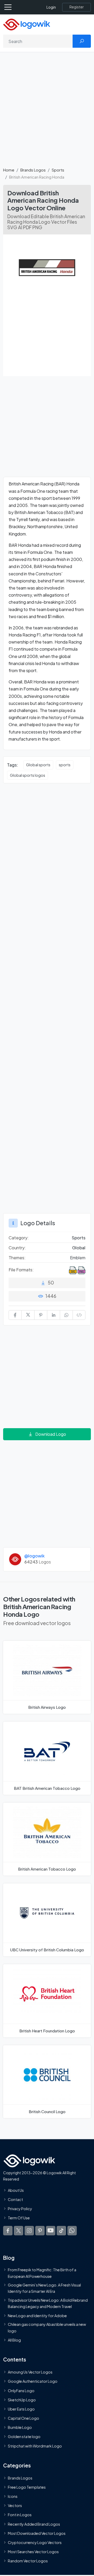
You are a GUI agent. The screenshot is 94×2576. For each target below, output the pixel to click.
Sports (58, 170)
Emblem (78, 1258)
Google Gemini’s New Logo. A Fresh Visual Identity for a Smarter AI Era (44, 2288)
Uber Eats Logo (21, 2409)
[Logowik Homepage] (27, 24)
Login (51, 7)
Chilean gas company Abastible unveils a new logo (47, 2327)
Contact (15, 2199)
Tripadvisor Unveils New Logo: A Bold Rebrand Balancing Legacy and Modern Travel (48, 2303)
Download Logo (51, 1434)
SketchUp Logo (22, 2400)
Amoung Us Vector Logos (30, 2372)
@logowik (34, 1556)
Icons (13, 2496)
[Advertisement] (47, 113)
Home (9, 170)
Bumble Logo (20, 2427)
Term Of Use (19, 2218)
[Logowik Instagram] (29, 2231)
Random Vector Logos (28, 2561)
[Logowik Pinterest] (40, 2231)
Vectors (15, 2505)
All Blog (14, 2340)
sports (65, 765)
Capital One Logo (23, 2418)
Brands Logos (33, 170)
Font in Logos (20, 2515)
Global (79, 1248)
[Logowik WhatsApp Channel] (72, 2231)
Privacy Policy (20, 2209)
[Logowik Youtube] (51, 2231)
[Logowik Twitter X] (19, 2231)
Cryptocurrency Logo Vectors (35, 2542)
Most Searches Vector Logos (33, 2552)
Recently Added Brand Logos (34, 2524)
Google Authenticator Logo (33, 2381)
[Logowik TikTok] (61, 2231)
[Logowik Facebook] (8, 2231)
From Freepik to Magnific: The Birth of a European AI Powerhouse (42, 2273)
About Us (16, 2190)
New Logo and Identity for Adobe (37, 2316)
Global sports (38, 765)
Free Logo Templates (27, 2487)
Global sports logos (28, 775)
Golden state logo (24, 2436)
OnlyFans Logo (21, 2391)
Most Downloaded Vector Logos (37, 2533)
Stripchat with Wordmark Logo (35, 2446)
